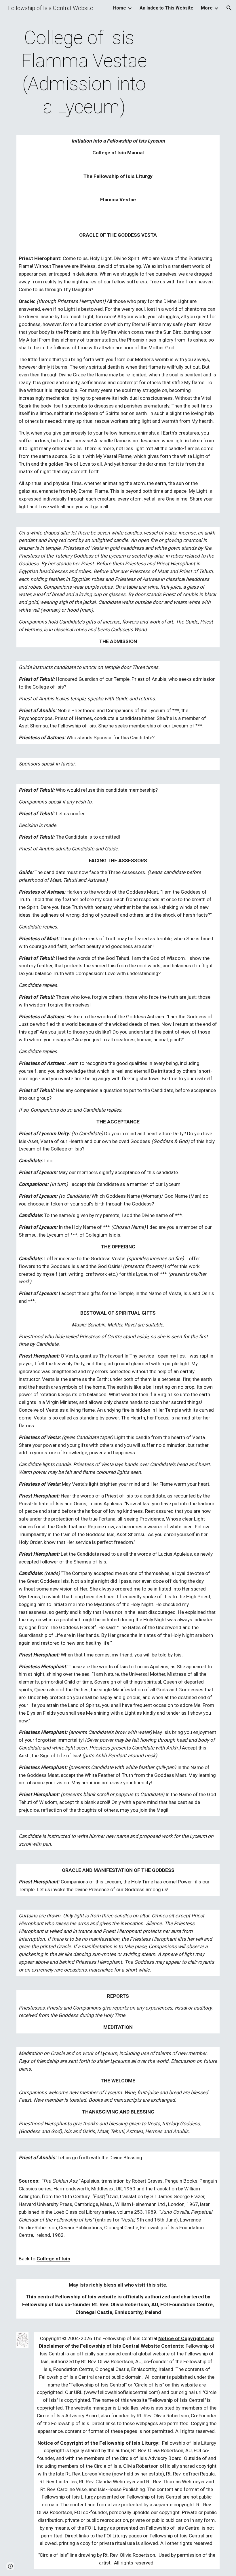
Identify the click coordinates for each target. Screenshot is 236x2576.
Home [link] (120, 8)
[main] (84, 73)
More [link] (207, 8)
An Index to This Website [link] (166, 8)
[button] (229, 8)
